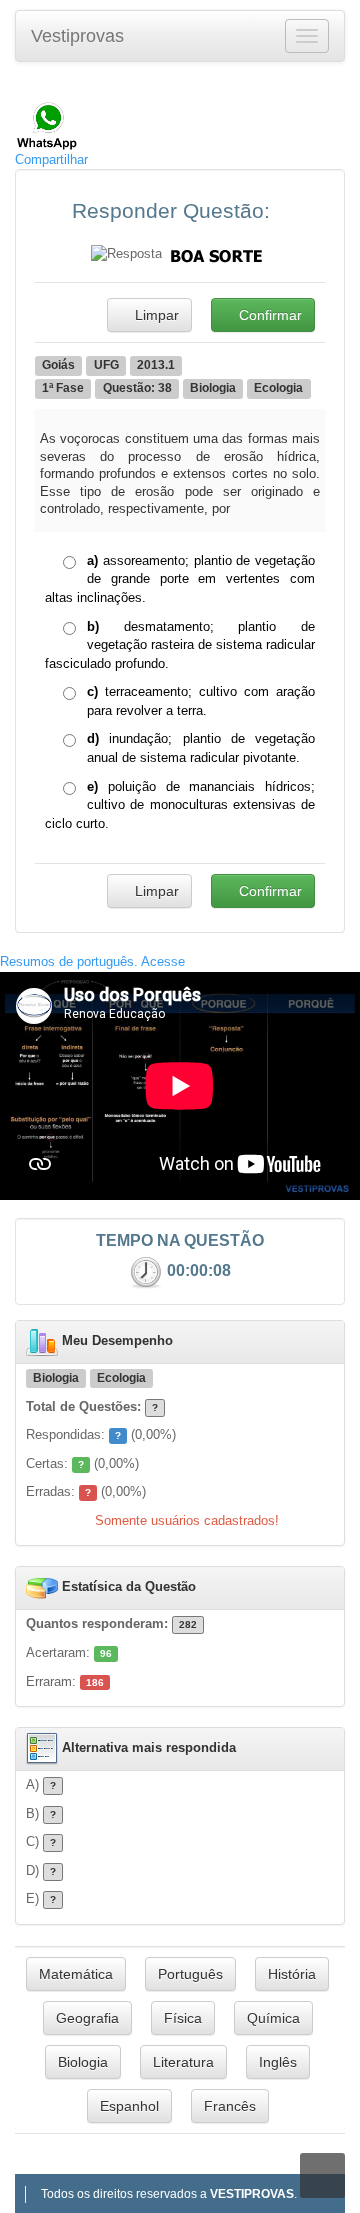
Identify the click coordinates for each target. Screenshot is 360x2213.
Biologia (83, 2062)
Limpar (155, 315)
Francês (230, 2106)
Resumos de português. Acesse (92, 961)
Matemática (76, 1974)
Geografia (87, 2018)
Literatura (183, 2062)
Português (190, 1974)
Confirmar (268, 315)
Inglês (278, 2062)
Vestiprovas (77, 36)
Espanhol (129, 2106)
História (292, 1974)
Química (273, 2018)
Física (183, 2018)
